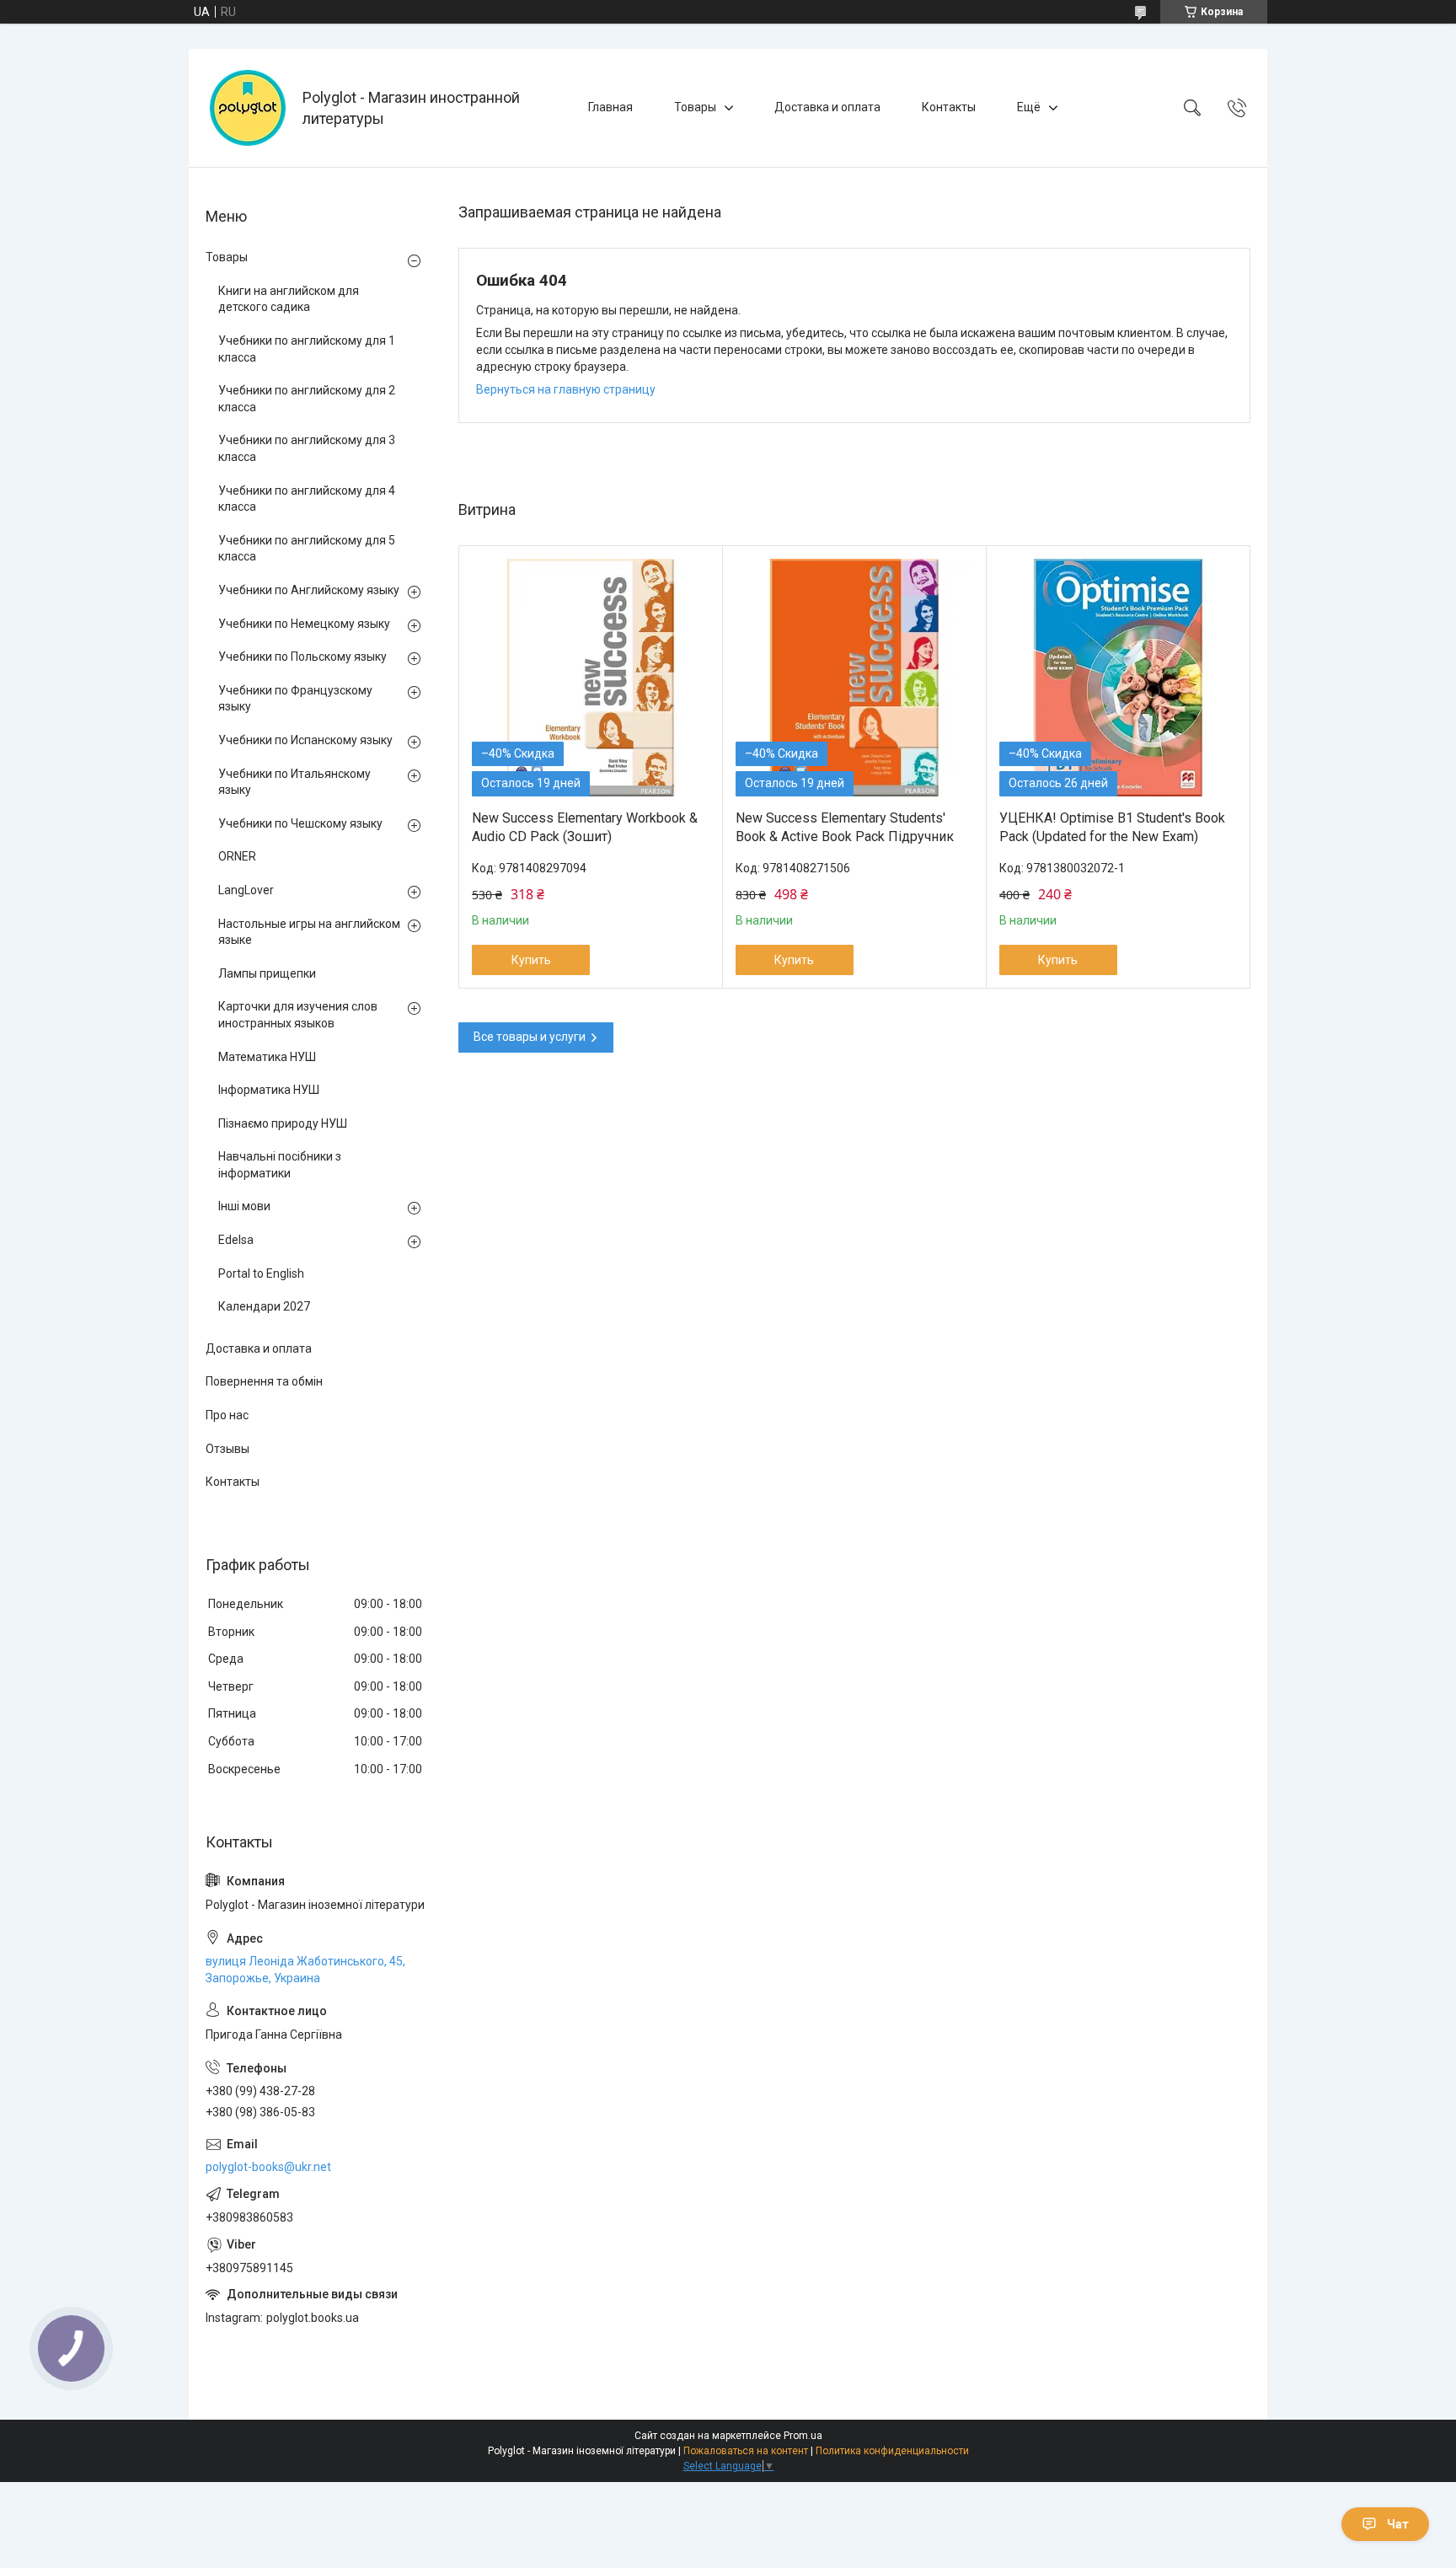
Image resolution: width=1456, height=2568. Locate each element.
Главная (610, 107)
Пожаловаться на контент (746, 2451)
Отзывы (227, 1449)
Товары (695, 107)
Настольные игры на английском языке (309, 932)
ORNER (237, 856)
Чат (1398, 2524)
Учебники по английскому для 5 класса (307, 549)
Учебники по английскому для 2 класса (307, 399)
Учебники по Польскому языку (302, 657)
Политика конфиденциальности (892, 2451)
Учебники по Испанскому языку (305, 740)
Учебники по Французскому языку (295, 699)
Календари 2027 (264, 1306)
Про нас (227, 1415)
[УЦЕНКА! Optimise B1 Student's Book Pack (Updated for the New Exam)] (1118, 678)
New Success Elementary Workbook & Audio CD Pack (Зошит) (585, 827)
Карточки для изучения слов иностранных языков (298, 1015)
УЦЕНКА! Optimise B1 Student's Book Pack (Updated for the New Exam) (1112, 827)
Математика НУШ (267, 1057)
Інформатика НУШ (269, 1090)
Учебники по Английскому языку (309, 590)
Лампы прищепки (267, 973)
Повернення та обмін (264, 1381)
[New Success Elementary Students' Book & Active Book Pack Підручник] (854, 678)
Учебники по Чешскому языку (300, 823)
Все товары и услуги (530, 1037)
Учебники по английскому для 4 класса (307, 499)
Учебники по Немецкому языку (304, 624)
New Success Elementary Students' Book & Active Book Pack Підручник (845, 827)
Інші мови (244, 1206)
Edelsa (236, 1240)
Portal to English (261, 1273)
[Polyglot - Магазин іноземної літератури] (248, 108)
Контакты (949, 107)
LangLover (246, 890)
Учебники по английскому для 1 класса (307, 349)
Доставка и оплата (827, 107)
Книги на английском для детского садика (289, 299)
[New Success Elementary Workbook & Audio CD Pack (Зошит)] (591, 678)
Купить (531, 960)
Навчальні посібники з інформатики (280, 1165)
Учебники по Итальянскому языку (294, 782)
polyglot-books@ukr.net (268, 2167)
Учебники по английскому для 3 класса (307, 448)
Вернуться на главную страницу (566, 389)
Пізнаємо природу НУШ (283, 1123)
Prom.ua (803, 2436)
